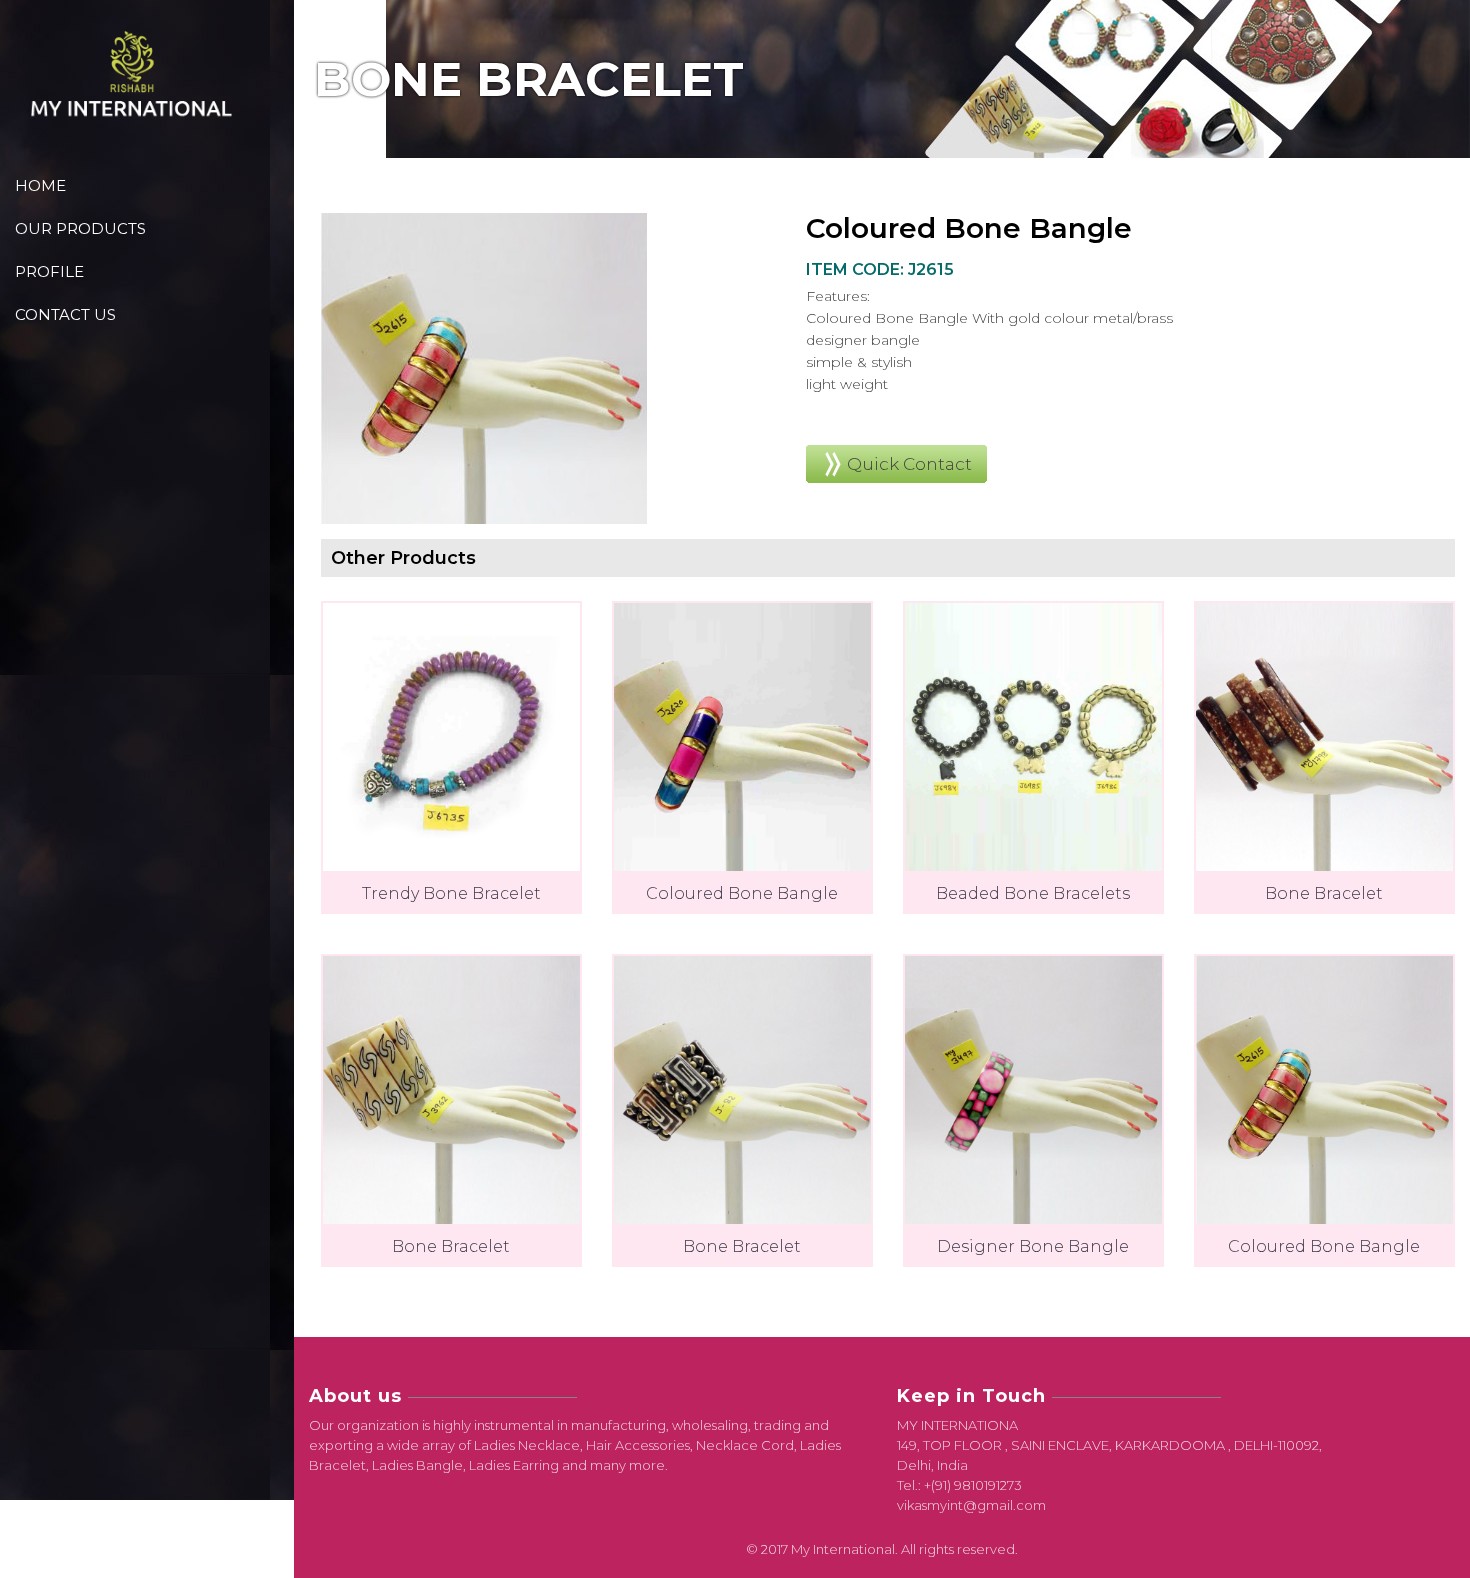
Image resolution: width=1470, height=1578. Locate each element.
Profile (49, 271)
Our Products (80, 228)
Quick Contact (909, 464)
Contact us (65, 314)
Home (40, 185)
